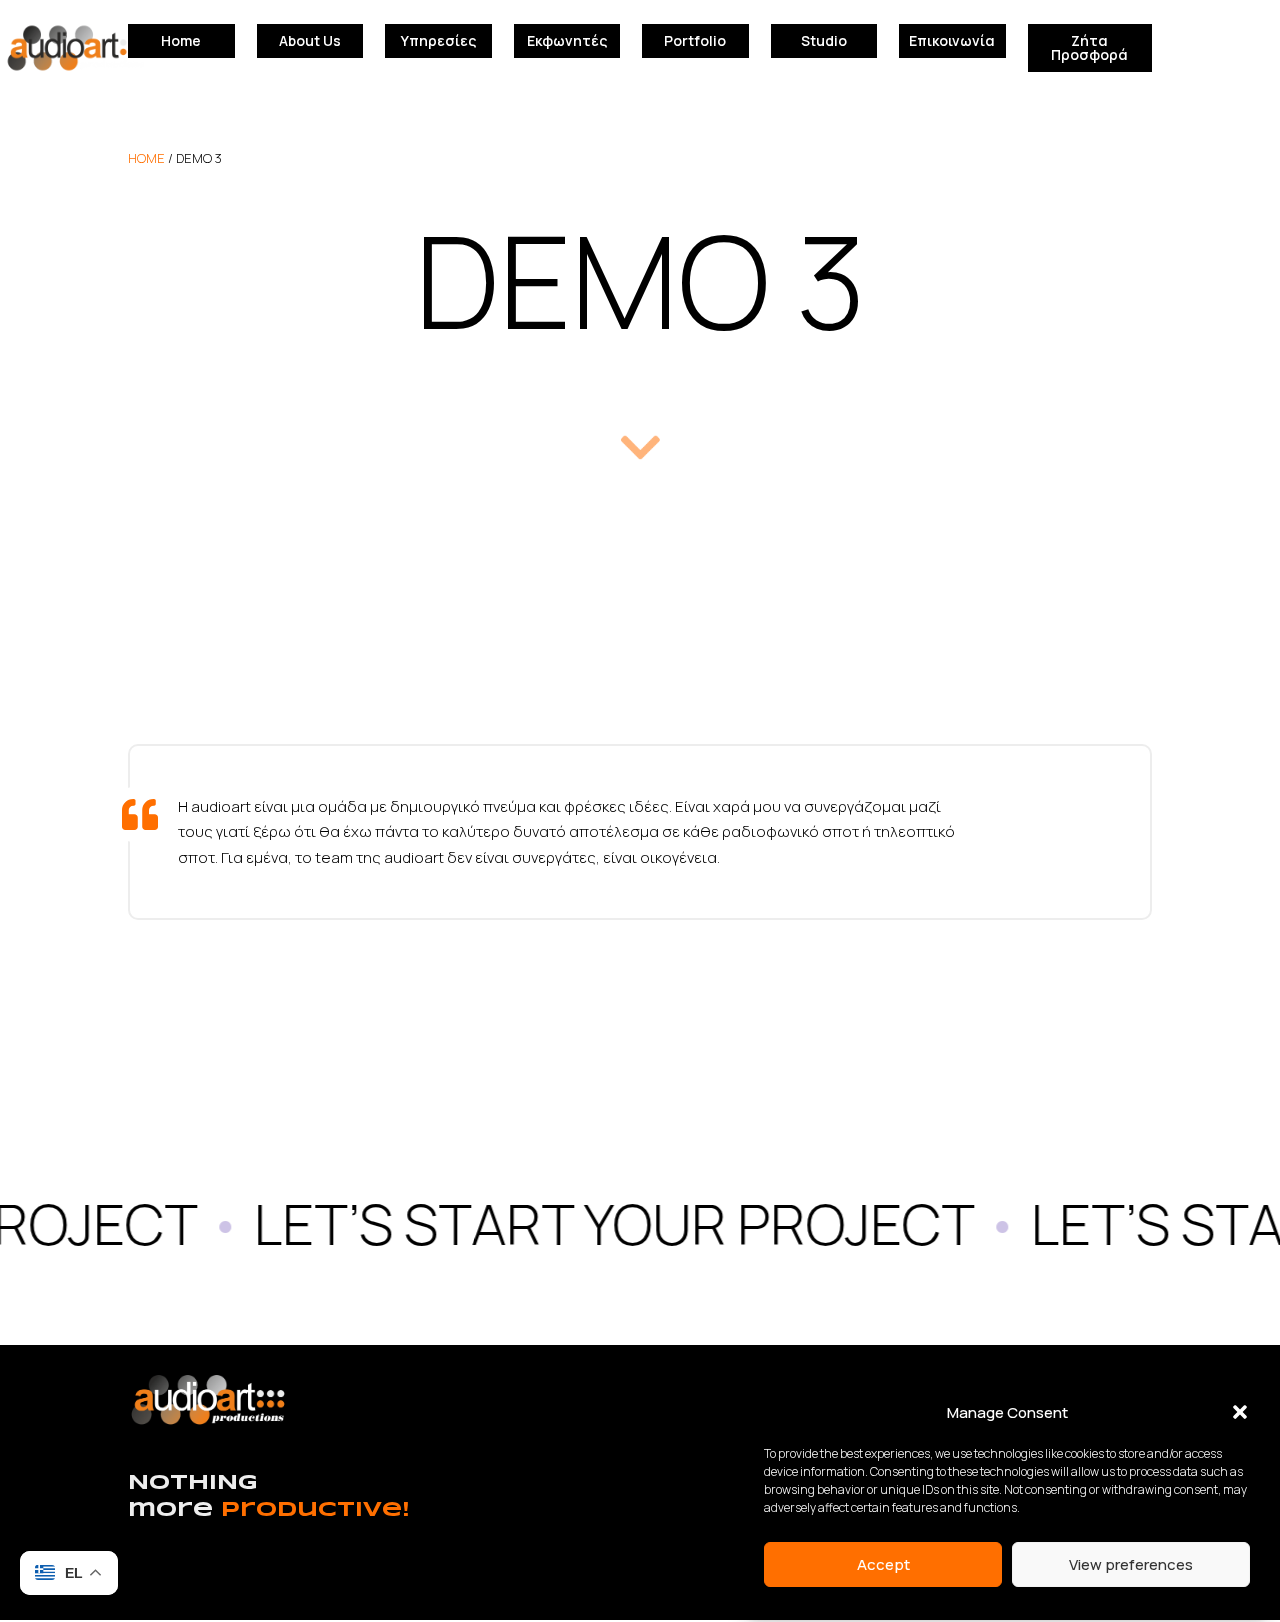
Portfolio (695, 40)
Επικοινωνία (952, 40)
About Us (310, 40)
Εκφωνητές (567, 40)
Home (181, 40)
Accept (883, 1564)
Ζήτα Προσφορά (1089, 47)
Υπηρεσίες (438, 40)
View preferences (1131, 1564)
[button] (1240, 1412)
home (146, 158)
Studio (824, 40)
